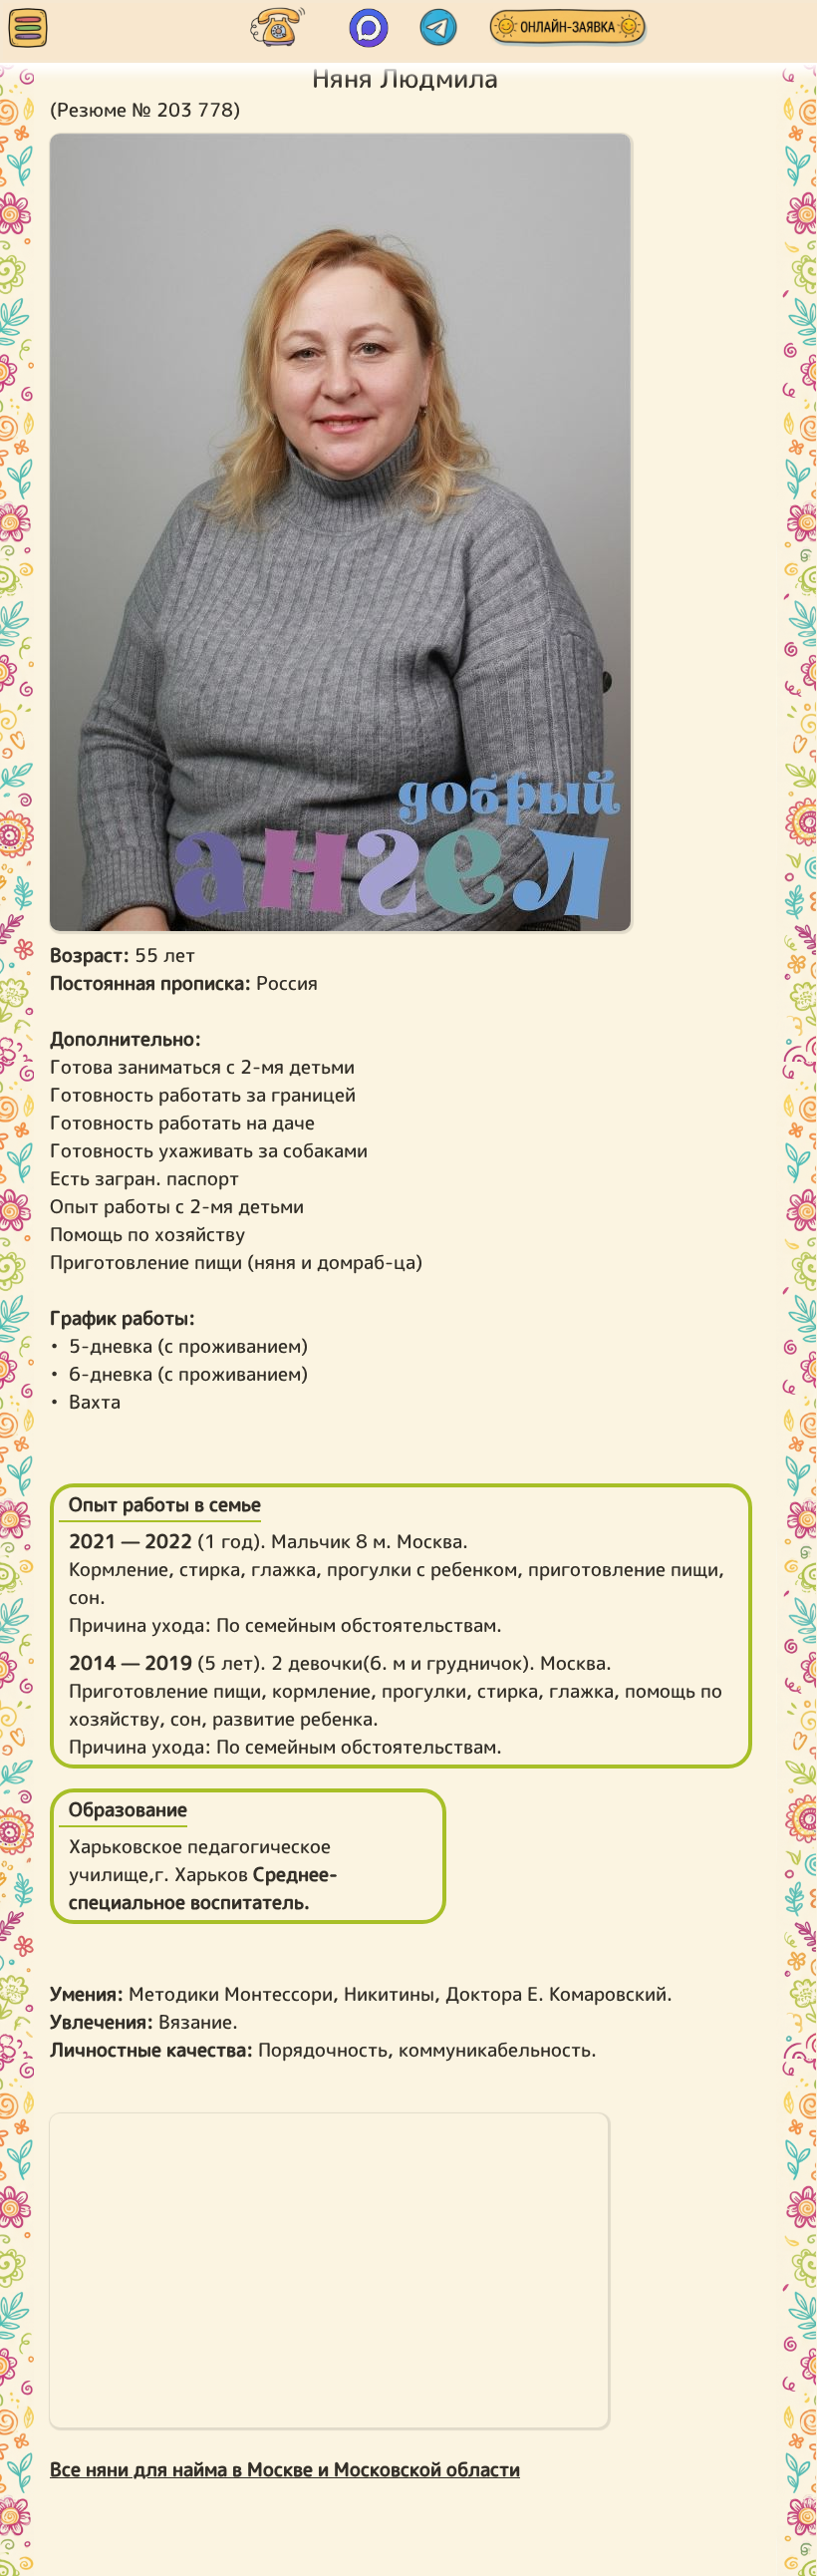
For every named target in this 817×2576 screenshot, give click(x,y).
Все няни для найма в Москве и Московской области (285, 2469)
